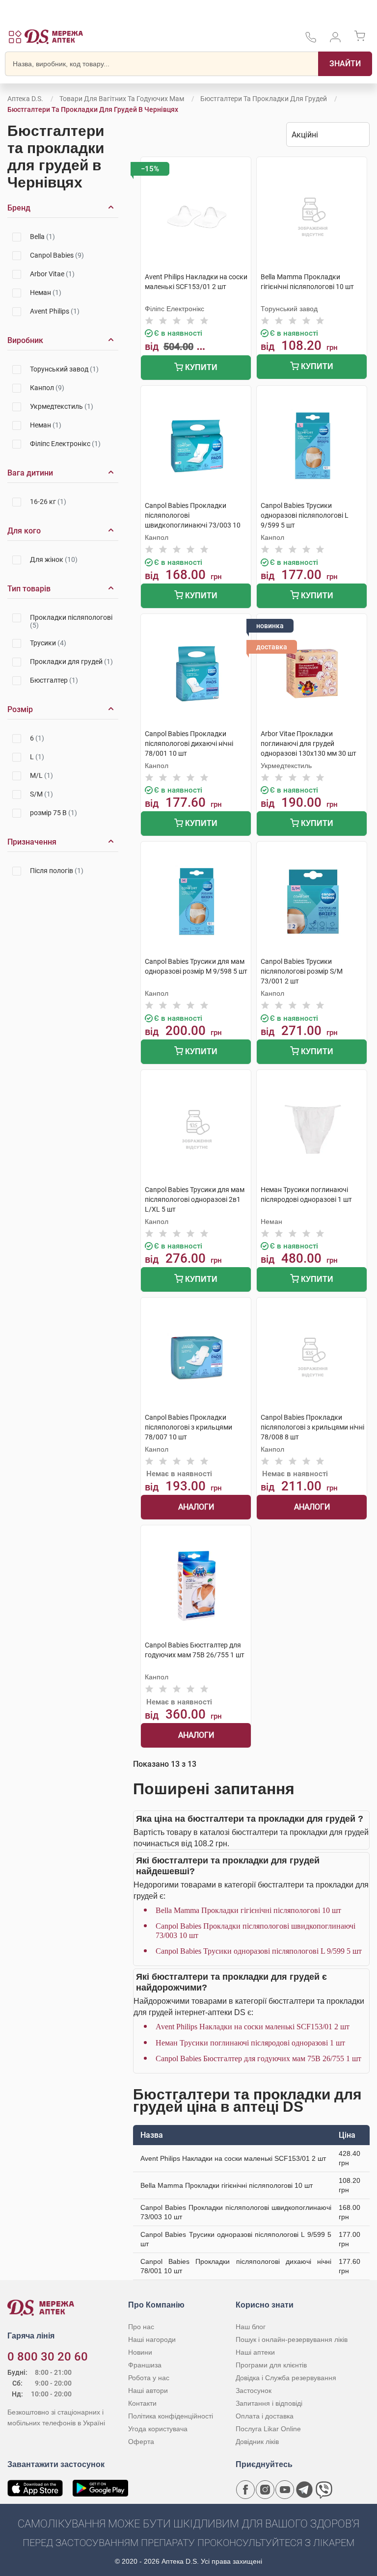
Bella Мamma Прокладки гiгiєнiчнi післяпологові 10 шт (248, 1910)
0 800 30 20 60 (48, 2357)
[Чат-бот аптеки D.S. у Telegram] (304, 2490)
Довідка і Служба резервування (286, 2378)
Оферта (141, 2442)
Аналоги (196, 1507)
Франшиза (145, 2365)
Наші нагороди (152, 2339)
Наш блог (251, 2327)
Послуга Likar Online (268, 2429)
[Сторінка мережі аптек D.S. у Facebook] (245, 2490)
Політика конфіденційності (171, 2416)
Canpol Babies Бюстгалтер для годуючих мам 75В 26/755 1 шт (258, 2058)
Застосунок (254, 2390)
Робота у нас (149, 2378)
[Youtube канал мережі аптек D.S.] (285, 2490)
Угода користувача (158, 2429)
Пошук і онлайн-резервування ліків (292, 2339)
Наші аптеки (255, 2352)
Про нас (141, 2327)
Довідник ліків (257, 2442)
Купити (200, 367)
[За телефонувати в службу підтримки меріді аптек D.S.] (311, 40)
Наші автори (148, 2390)
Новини (140, 2352)
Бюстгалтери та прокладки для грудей (264, 99)
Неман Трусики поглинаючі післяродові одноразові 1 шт (250, 2043)
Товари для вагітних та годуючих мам (122, 99)
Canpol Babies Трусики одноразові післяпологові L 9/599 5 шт (259, 1951)
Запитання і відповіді (269, 2403)
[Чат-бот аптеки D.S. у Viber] (324, 2490)
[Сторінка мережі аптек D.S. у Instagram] (265, 2490)
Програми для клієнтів (271, 2365)
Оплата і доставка (265, 2416)
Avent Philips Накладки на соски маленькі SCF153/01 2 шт (253, 2027)
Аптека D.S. (25, 99)
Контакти (142, 2403)
